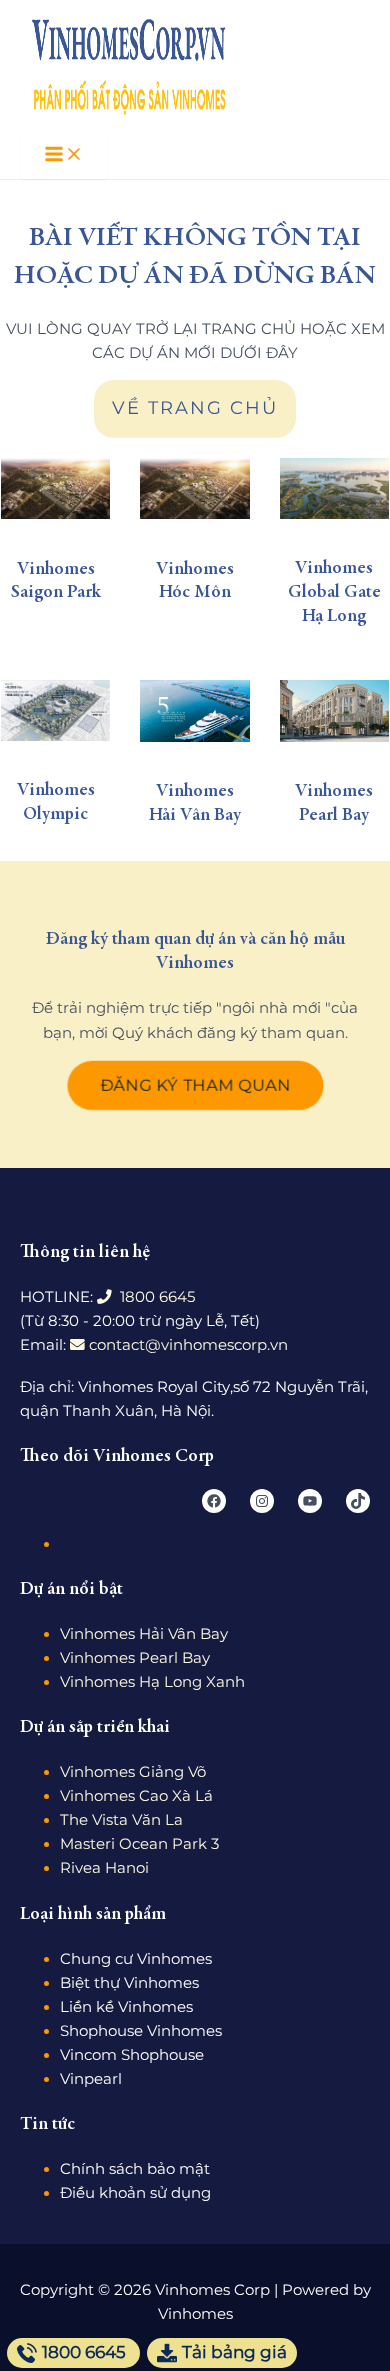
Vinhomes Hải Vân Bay (144, 1634)
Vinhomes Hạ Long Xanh (152, 1682)
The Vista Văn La (121, 1820)
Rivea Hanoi (104, 1868)
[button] (195, 1085)
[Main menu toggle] (64, 155)
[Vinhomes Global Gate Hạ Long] (334, 488)
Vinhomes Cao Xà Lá (136, 1796)
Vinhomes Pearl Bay (135, 1658)
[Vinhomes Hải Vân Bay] (194, 710)
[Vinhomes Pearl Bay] (334, 710)
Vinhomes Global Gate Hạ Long (334, 592)
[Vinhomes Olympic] (55, 710)
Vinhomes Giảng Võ (133, 1772)
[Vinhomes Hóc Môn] (194, 488)
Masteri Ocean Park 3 (139, 1844)
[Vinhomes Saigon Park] (55, 488)
